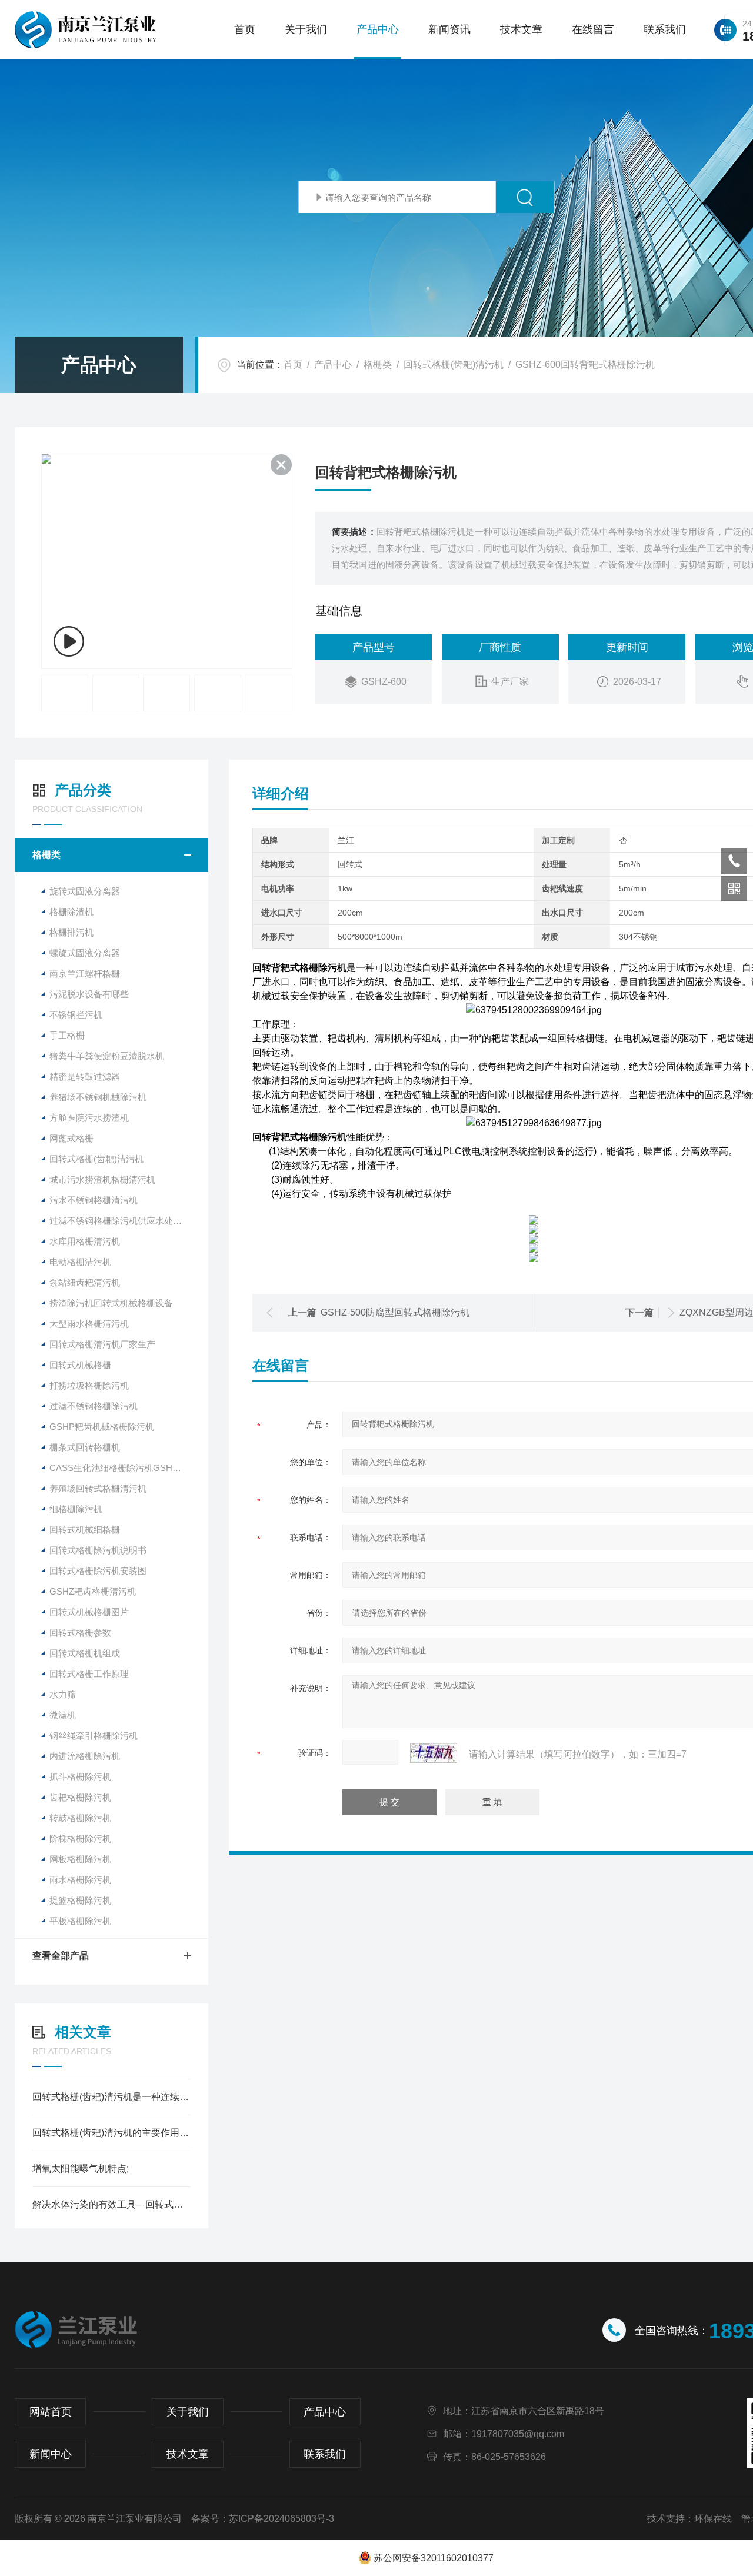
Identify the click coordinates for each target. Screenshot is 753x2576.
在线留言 (593, 29)
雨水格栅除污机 (80, 1880)
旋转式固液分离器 (85, 891)
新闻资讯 (449, 29)
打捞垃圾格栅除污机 (89, 1385)
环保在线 (713, 2519)
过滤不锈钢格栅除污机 (94, 1406)
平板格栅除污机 (80, 1921)
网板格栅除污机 (80, 1859)
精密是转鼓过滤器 (85, 1076)
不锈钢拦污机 (76, 1015)
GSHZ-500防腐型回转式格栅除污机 (395, 1312)
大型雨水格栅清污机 (89, 1324)
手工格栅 (67, 1035)
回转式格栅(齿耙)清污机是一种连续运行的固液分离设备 (111, 2097)
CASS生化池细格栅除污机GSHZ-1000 (124, 1468)
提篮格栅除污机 (80, 1900)
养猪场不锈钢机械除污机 (98, 1097)
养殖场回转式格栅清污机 (98, 1488)
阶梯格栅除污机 (80, 1838)
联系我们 (665, 29)
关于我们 (306, 29)
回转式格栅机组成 (85, 1653)
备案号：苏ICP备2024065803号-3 (263, 2519)
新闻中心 (51, 2454)
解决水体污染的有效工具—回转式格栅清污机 (111, 2204)
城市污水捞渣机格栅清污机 (102, 1179)
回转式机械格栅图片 (89, 1612)
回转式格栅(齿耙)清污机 (454, 365)
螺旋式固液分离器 (85, 953)
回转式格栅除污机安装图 (98, 1571)
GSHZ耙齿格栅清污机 (93, 1591)
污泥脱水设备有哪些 (89, 994)
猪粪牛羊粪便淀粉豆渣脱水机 (107, 1056)
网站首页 (51, 2412)
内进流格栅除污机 (85, 1756)
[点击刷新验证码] (434, 1753)
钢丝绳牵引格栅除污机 (94, 1735)
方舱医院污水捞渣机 (89, 1118)
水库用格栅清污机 (85, 1241)
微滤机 (63, 1715)
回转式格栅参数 (80, 1633)
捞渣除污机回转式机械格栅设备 (111, 1303)
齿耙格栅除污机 (80, 1797)
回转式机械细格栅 (85, 1530)
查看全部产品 (61, 1956)
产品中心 (378, 29)
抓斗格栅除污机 (80, 1777)
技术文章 (521, 29)
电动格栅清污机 (80, 1262)
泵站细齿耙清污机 (85, 1282)
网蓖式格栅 (71, 1138)
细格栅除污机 (76, 1509)
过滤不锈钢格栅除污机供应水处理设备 (124, 1221)
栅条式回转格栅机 (85, 1447)
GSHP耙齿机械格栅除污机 (102, 1427)
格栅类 (378, 365)
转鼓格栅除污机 (80, 1818)
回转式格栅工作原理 (89, 1674)
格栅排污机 (71, 932)
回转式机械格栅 (80, 1365)
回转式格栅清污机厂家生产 (102, 1344)
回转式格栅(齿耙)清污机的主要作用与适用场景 (111, 2133)
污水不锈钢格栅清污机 (94, 1200)
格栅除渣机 (71, 912)
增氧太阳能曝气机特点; (81, 2169)
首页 (245, 29)
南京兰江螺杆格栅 (85, 974)
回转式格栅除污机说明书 (98, 1550)
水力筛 (63, 1694)
